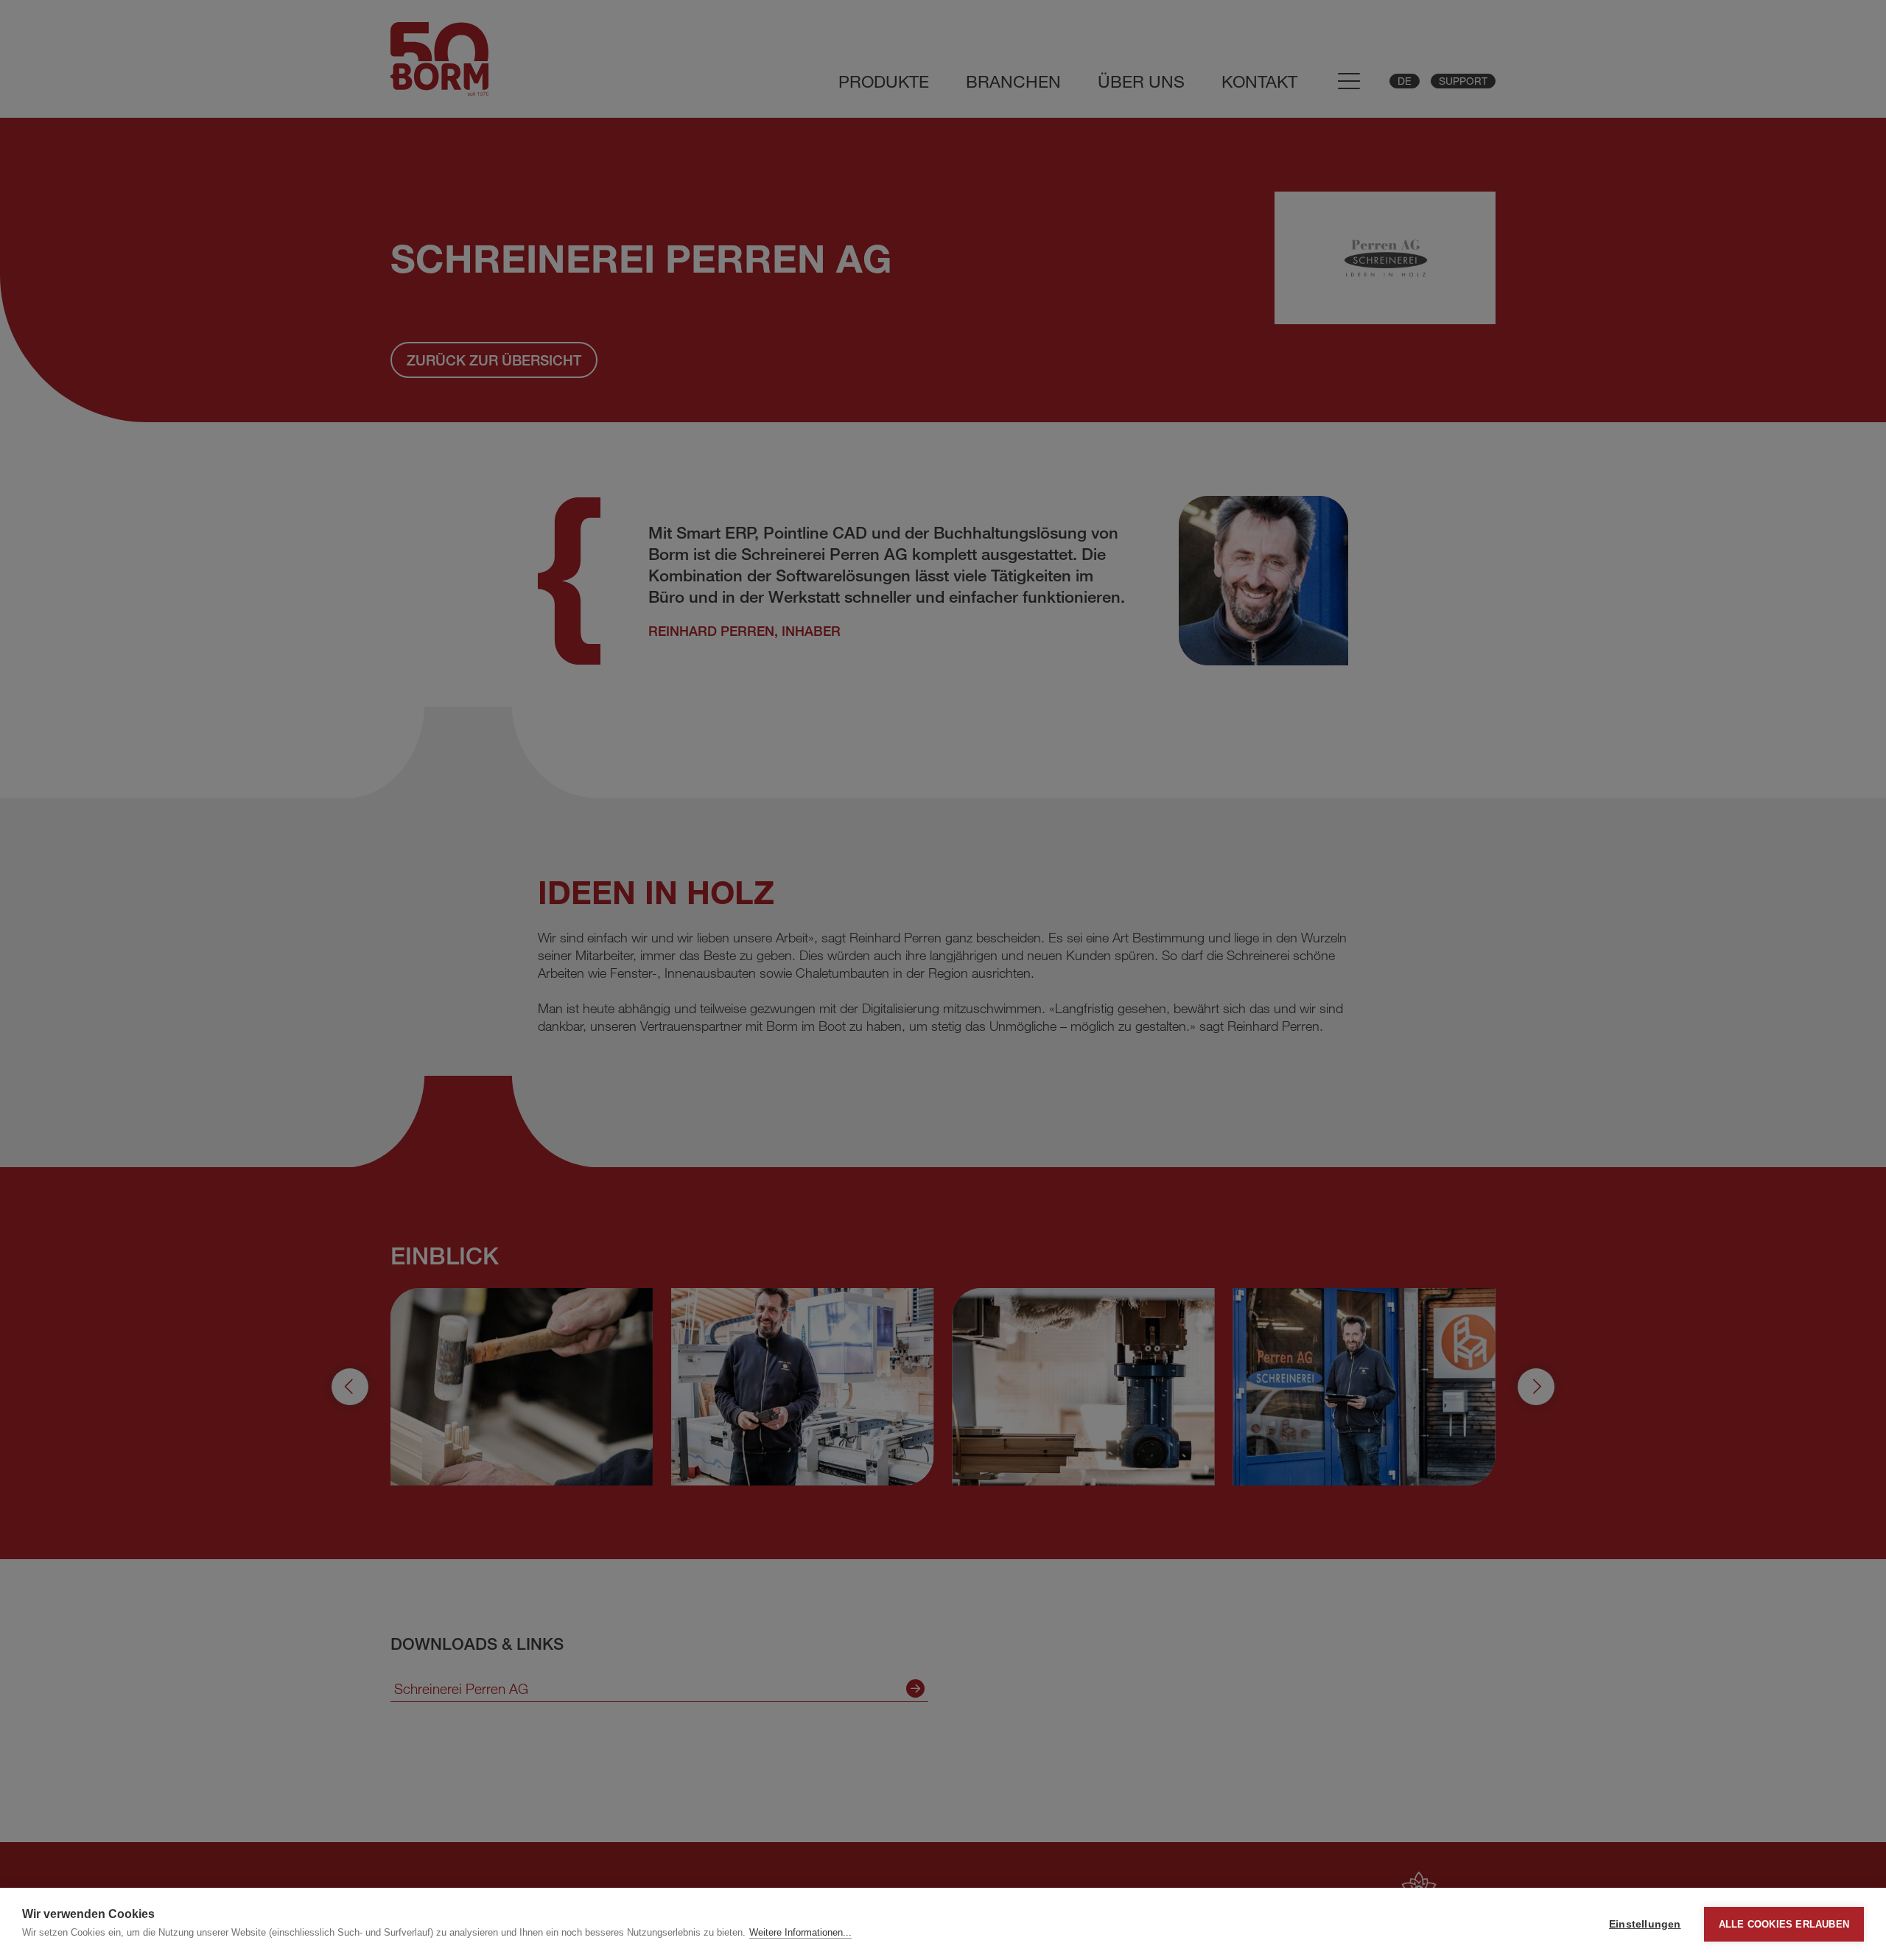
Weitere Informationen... (800, 1932)
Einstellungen (1645, 1924)
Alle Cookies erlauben (1784, 1924)
